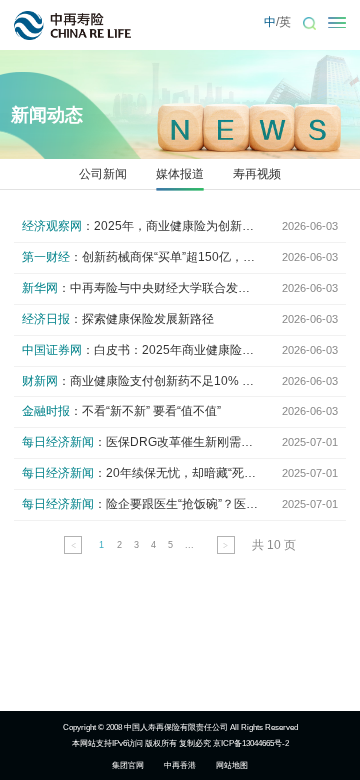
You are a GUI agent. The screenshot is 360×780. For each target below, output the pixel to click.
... (189, 545)
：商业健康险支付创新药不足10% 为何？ (141, 381)
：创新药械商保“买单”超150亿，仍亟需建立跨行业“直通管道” (141, 257)
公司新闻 (103, 174)
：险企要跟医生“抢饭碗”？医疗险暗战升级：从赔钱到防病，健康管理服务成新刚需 (141, 504)
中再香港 (180, 765)
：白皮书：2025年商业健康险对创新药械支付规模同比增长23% (141, 350)
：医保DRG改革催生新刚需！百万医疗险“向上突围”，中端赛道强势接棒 (141, 442)
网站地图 (232, 765)
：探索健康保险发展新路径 (118, 319)
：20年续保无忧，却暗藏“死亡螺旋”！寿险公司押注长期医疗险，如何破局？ (141, 473)
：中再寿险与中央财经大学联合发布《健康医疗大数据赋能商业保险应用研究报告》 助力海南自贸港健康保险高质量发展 (141, 288)
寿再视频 (257, 174)
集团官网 (128, 765)
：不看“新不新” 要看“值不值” (121, 411)
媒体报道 (180, 174)
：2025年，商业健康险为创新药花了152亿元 (141, 226)
